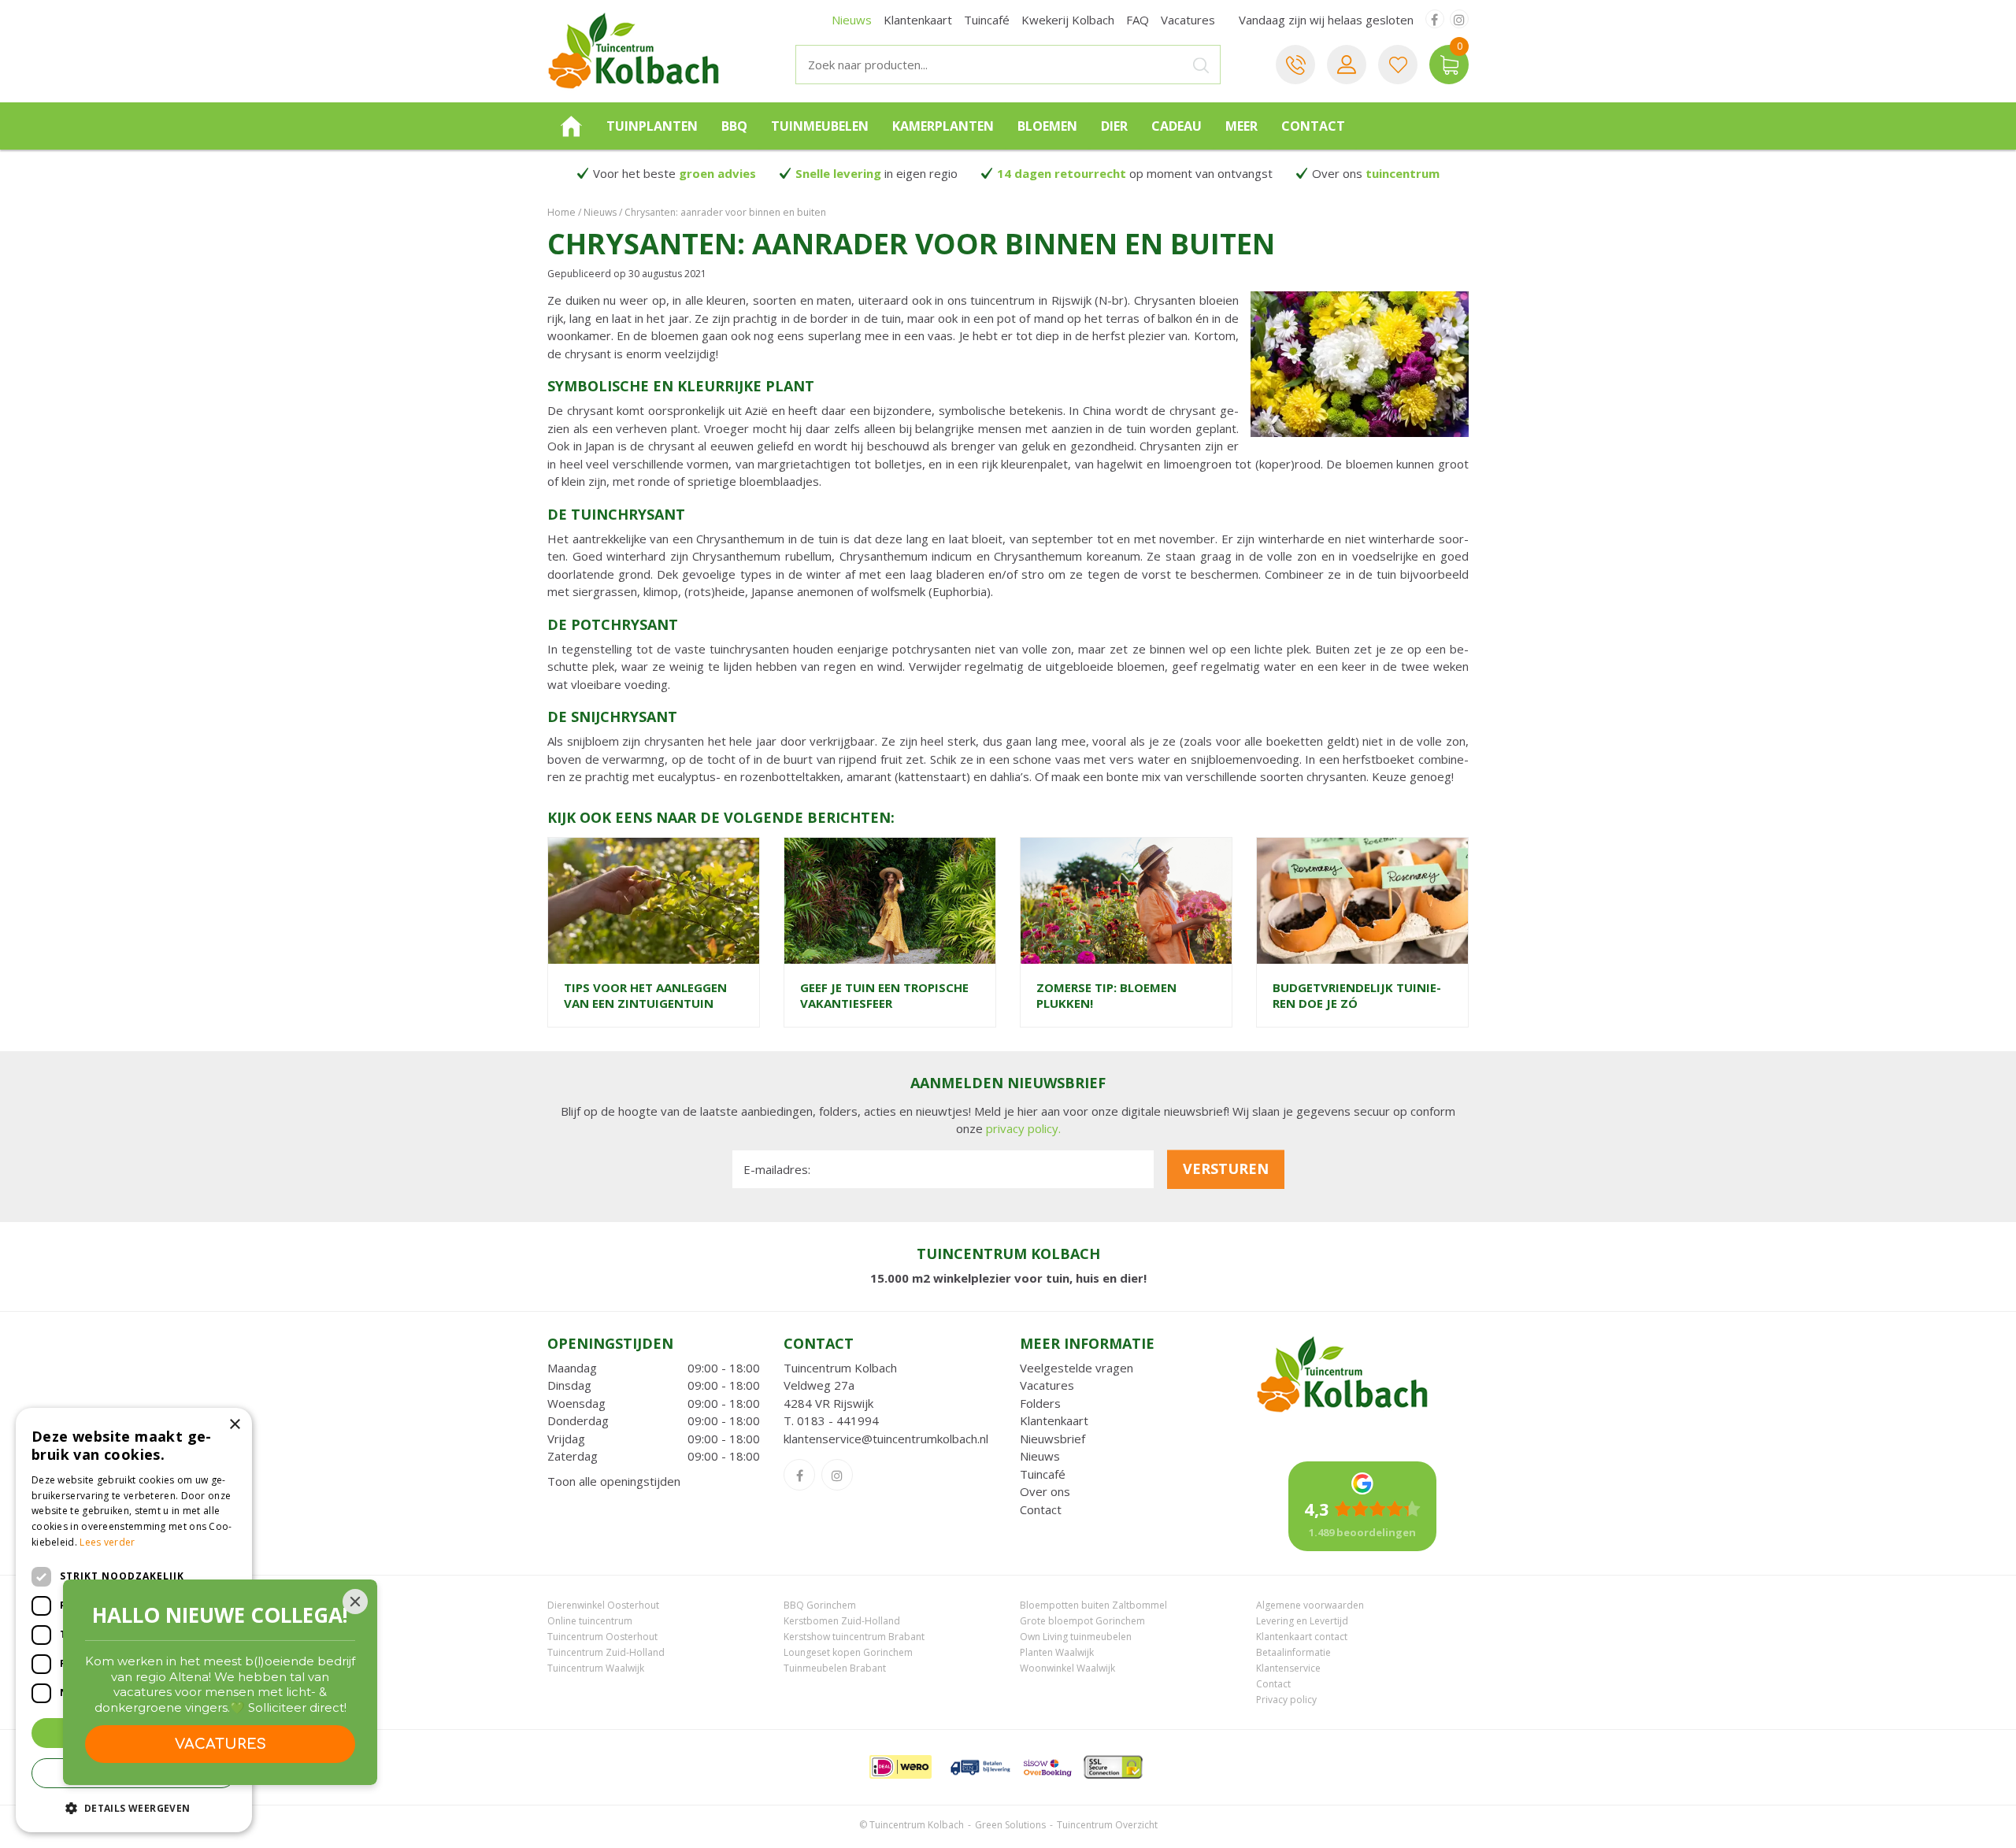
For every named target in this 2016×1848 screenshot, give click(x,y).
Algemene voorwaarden (1310, 1605)
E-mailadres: (777, 1169)
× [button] (234, 1425)
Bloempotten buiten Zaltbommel (1093, 1605)
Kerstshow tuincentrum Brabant (854, 1637)
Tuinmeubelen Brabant (835, 1668)
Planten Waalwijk (1057, 1652)
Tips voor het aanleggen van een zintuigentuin (645, 995)
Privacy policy (1286, 1700)
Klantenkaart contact (1302, 1637)
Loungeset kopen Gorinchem (848, 1652)
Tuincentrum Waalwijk (596, 1668)
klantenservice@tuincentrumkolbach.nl (886, 1439)
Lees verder (107, 1542)
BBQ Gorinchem (820, 1605)
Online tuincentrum (590, 1621)
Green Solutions (1010, 1825)
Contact (1041, 1509)
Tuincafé (1043, 1474)
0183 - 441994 (838, 1420)
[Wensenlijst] (1398, 65)
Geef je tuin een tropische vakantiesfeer (884, 995)
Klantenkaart (1054, 1420)
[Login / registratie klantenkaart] (1347, 65)
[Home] (571, 126)
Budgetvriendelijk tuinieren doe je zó (1357, 995)
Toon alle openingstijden (614, 1481)
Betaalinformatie (1293, 1652)
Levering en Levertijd (1302, 1621)
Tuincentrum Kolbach (840, 1368)
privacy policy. (1023, 1128)
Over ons (1045, 1491)
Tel (1295, 65)
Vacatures (1047, 1385)
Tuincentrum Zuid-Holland (606, 1652)
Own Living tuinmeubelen (1076, 1637)
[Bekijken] (1449, 65)
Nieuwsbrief (1052, 1439)
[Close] (355, 1602)
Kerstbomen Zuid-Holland (842, 1621)
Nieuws (1040, 1456)
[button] (134, 1807)
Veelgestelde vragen (1077, 1368)
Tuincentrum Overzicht (1107, 1825)
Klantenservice (1288, 1668)
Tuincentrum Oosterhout (602, 1637)
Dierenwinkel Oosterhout (603, 1605)
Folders (1040, 1403)
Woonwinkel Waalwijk (1067, 1668)
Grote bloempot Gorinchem (1082, 1621)
